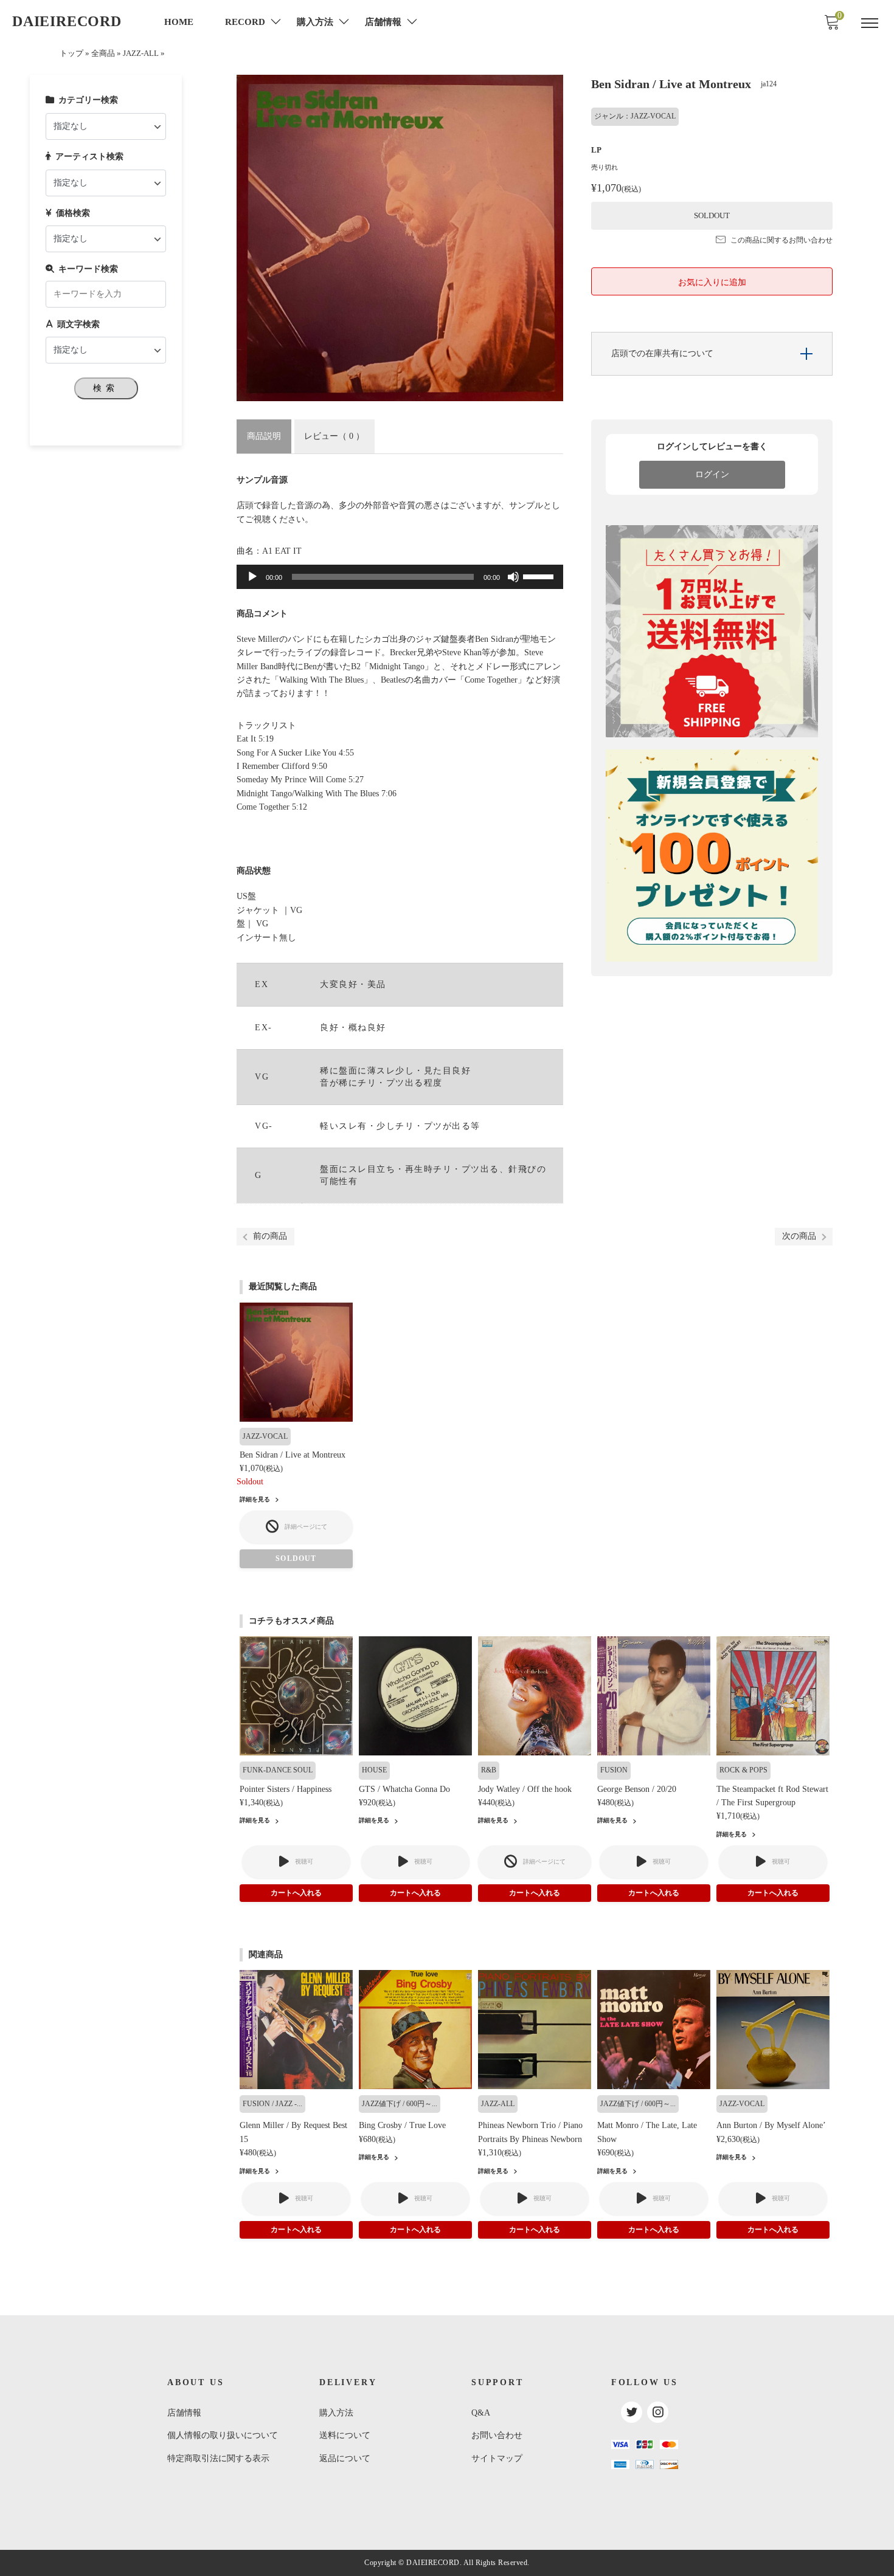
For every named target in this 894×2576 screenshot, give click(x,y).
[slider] (540, 576)
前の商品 (270, 1236)
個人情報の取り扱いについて (223, 2435)
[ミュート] (513, 577)
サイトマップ (497, 2458)
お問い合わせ (497, 2435)
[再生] (252, 577)
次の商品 (799, 1236)
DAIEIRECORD (67, 21)
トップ (71, 53)
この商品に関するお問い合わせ (781, 240)
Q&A (481, 2413)
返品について (345, 2458)
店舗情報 (184, 2413)
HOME (179, 22)
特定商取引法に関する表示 (218, 2458)
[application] (400, 577)
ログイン (712, 474)
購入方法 (336, 2413)
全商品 (103, 53)
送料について (345, 2435)
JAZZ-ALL (141, 53)
